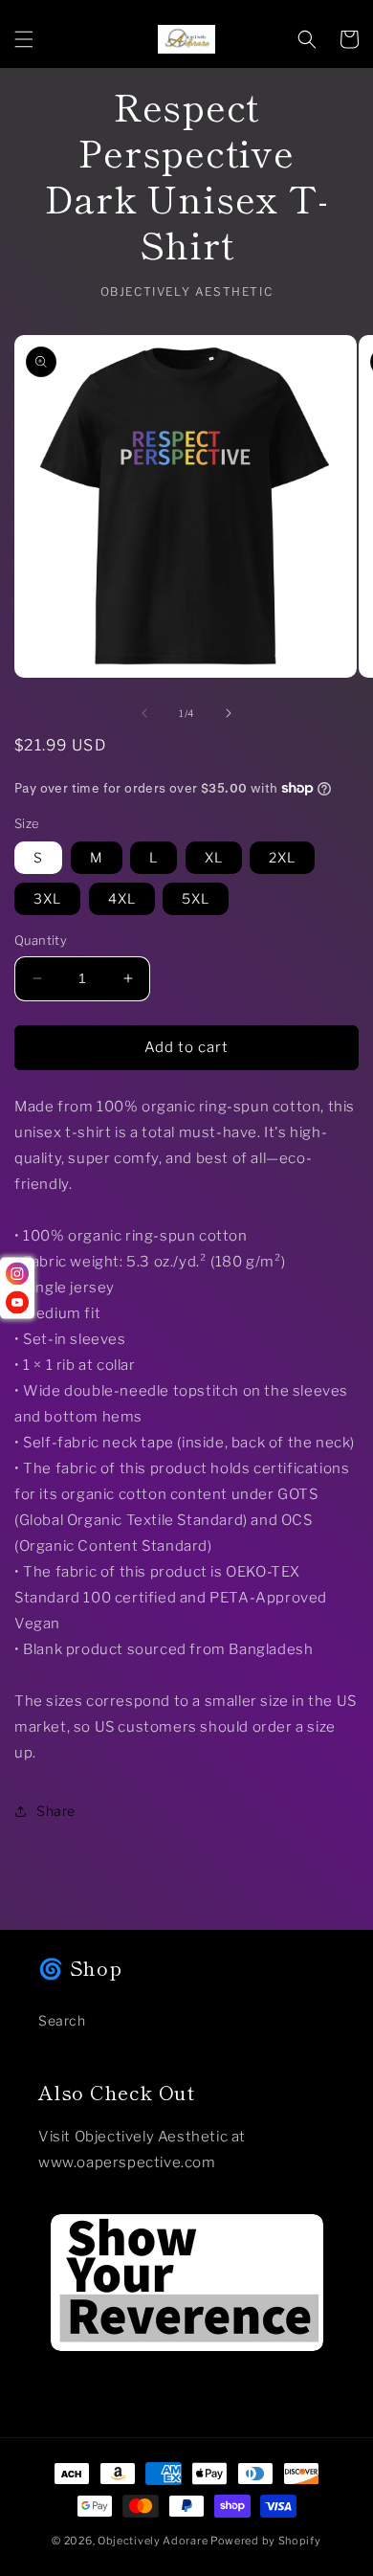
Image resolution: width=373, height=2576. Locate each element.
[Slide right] (229, 713)
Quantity (41, 940)
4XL (122, 898)
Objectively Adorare (153, 2541)
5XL (196, 898)
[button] (24, 39)
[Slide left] (144, 713)
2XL (282, 857)
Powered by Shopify (266, 2541)
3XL (47, 898)
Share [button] (56, 1811)
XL (214, 857)
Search (62, 2020)
